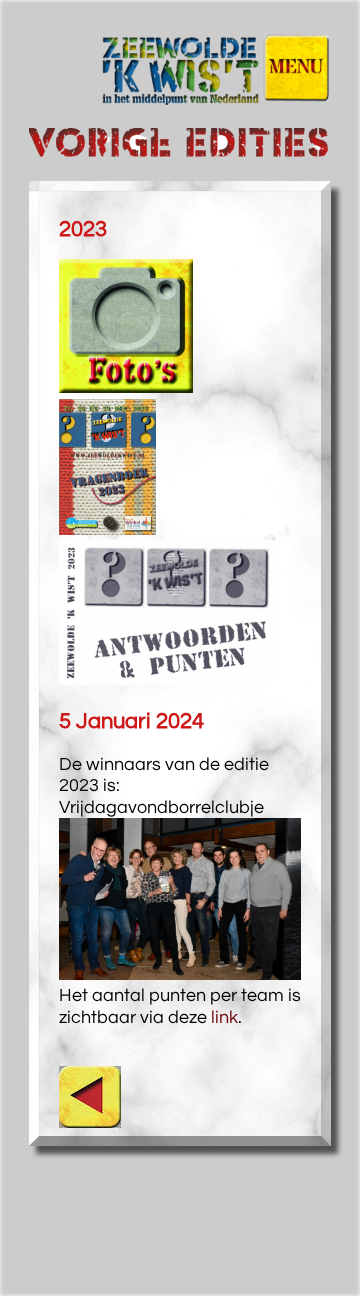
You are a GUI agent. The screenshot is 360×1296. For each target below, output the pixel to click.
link (224, 1017)
